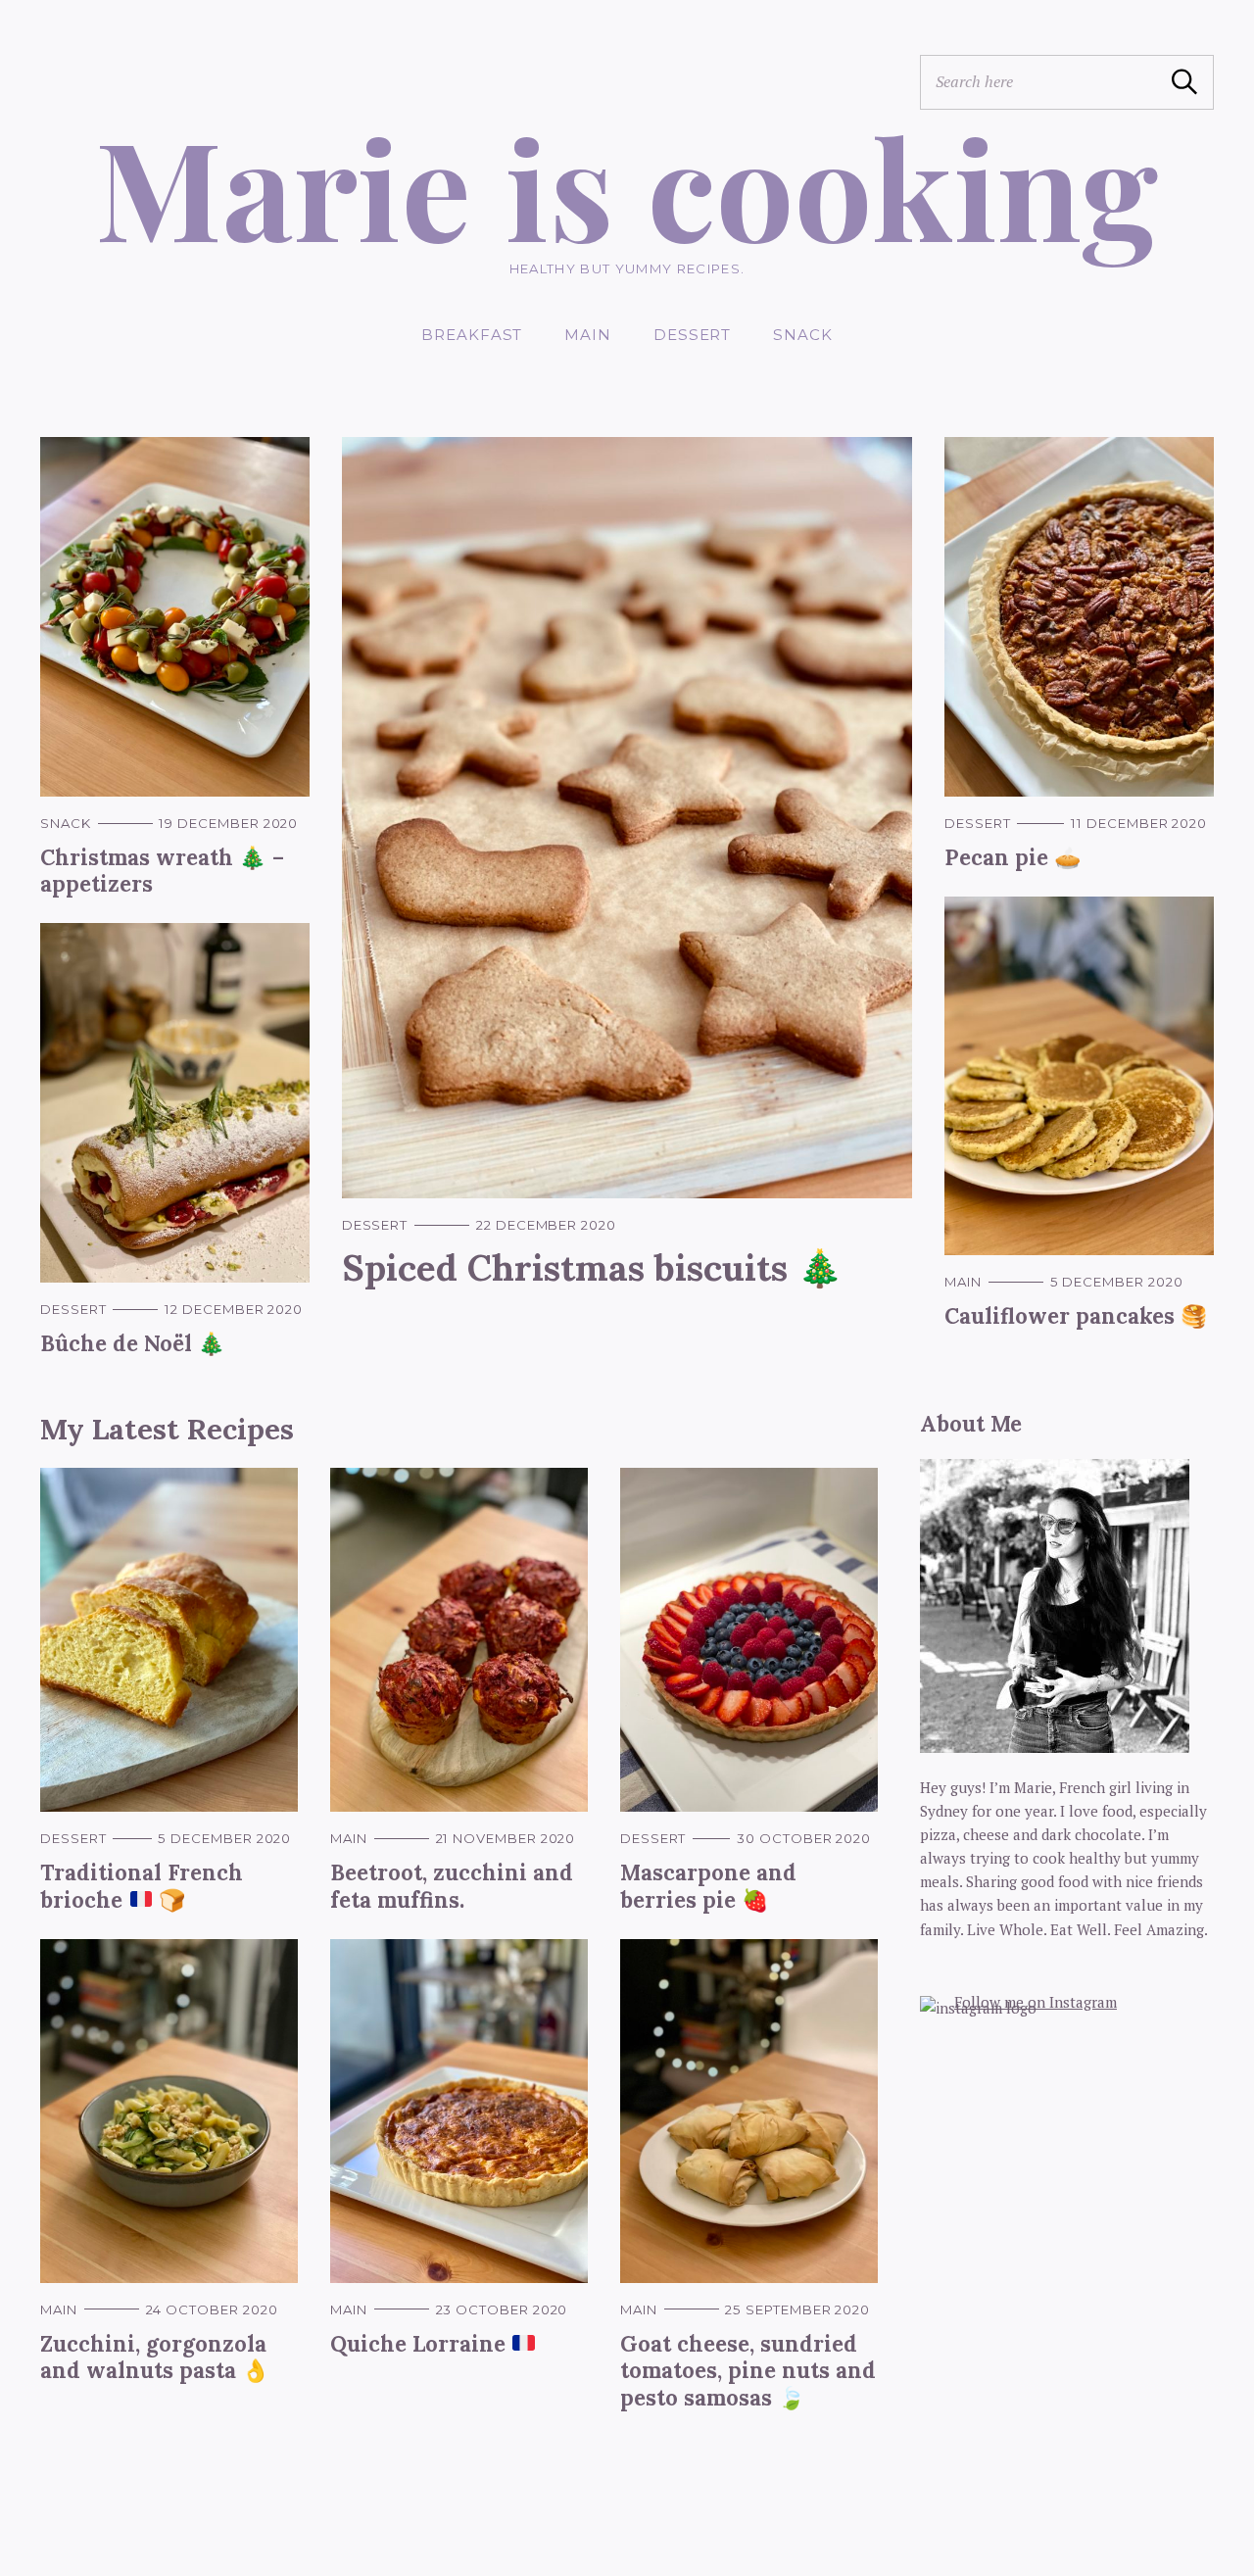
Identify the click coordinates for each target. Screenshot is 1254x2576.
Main (588, 335)
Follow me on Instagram (1036, 2002)
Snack (803, 335)
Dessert (692, 335)
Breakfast (472, 335)
